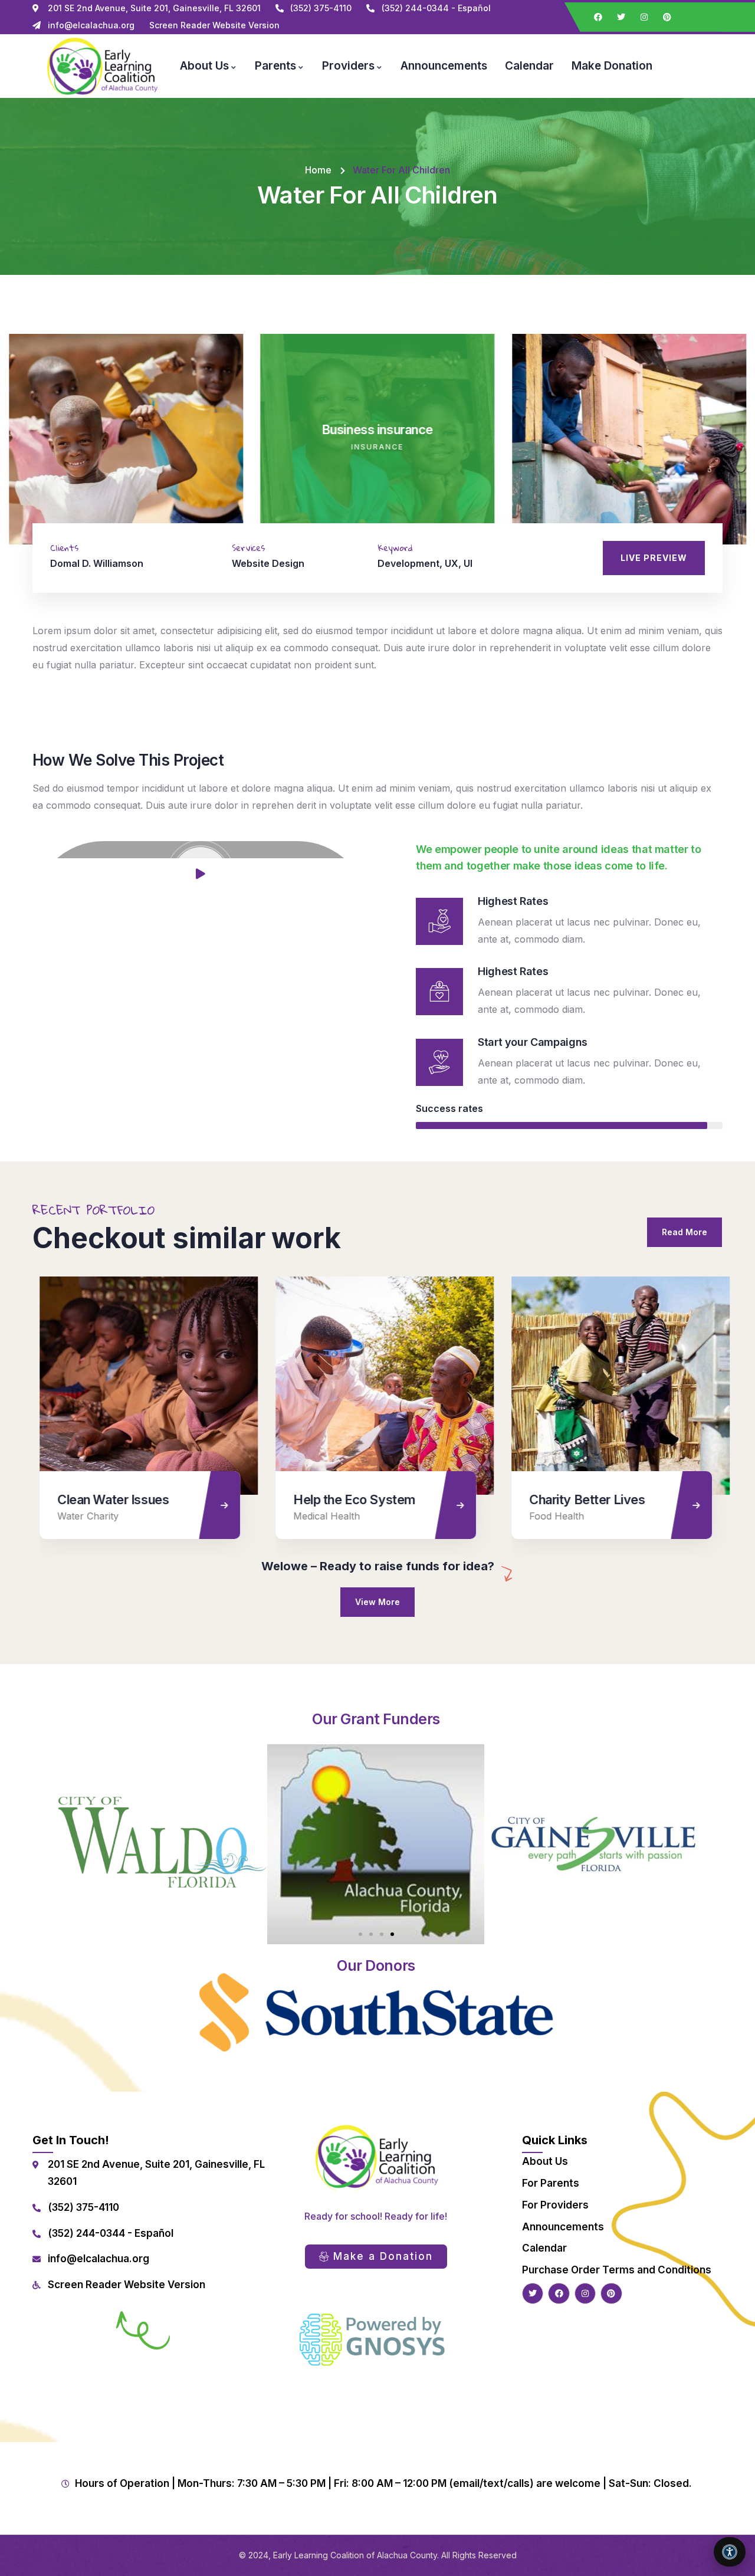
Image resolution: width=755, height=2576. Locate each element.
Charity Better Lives (580, 1499)
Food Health (549, 1516)
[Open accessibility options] (730, 2552)
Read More (685, 1232)
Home (318, 170)
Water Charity (81, 1516)
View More (377, 1602)
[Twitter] (621, 17)
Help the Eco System (347, 1499)
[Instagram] (644, 17)
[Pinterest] (667, 17)
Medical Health (319, 1516)
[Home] (101, 66)
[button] (738, 446)
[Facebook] (598, 17)
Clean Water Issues (106, 1499)
